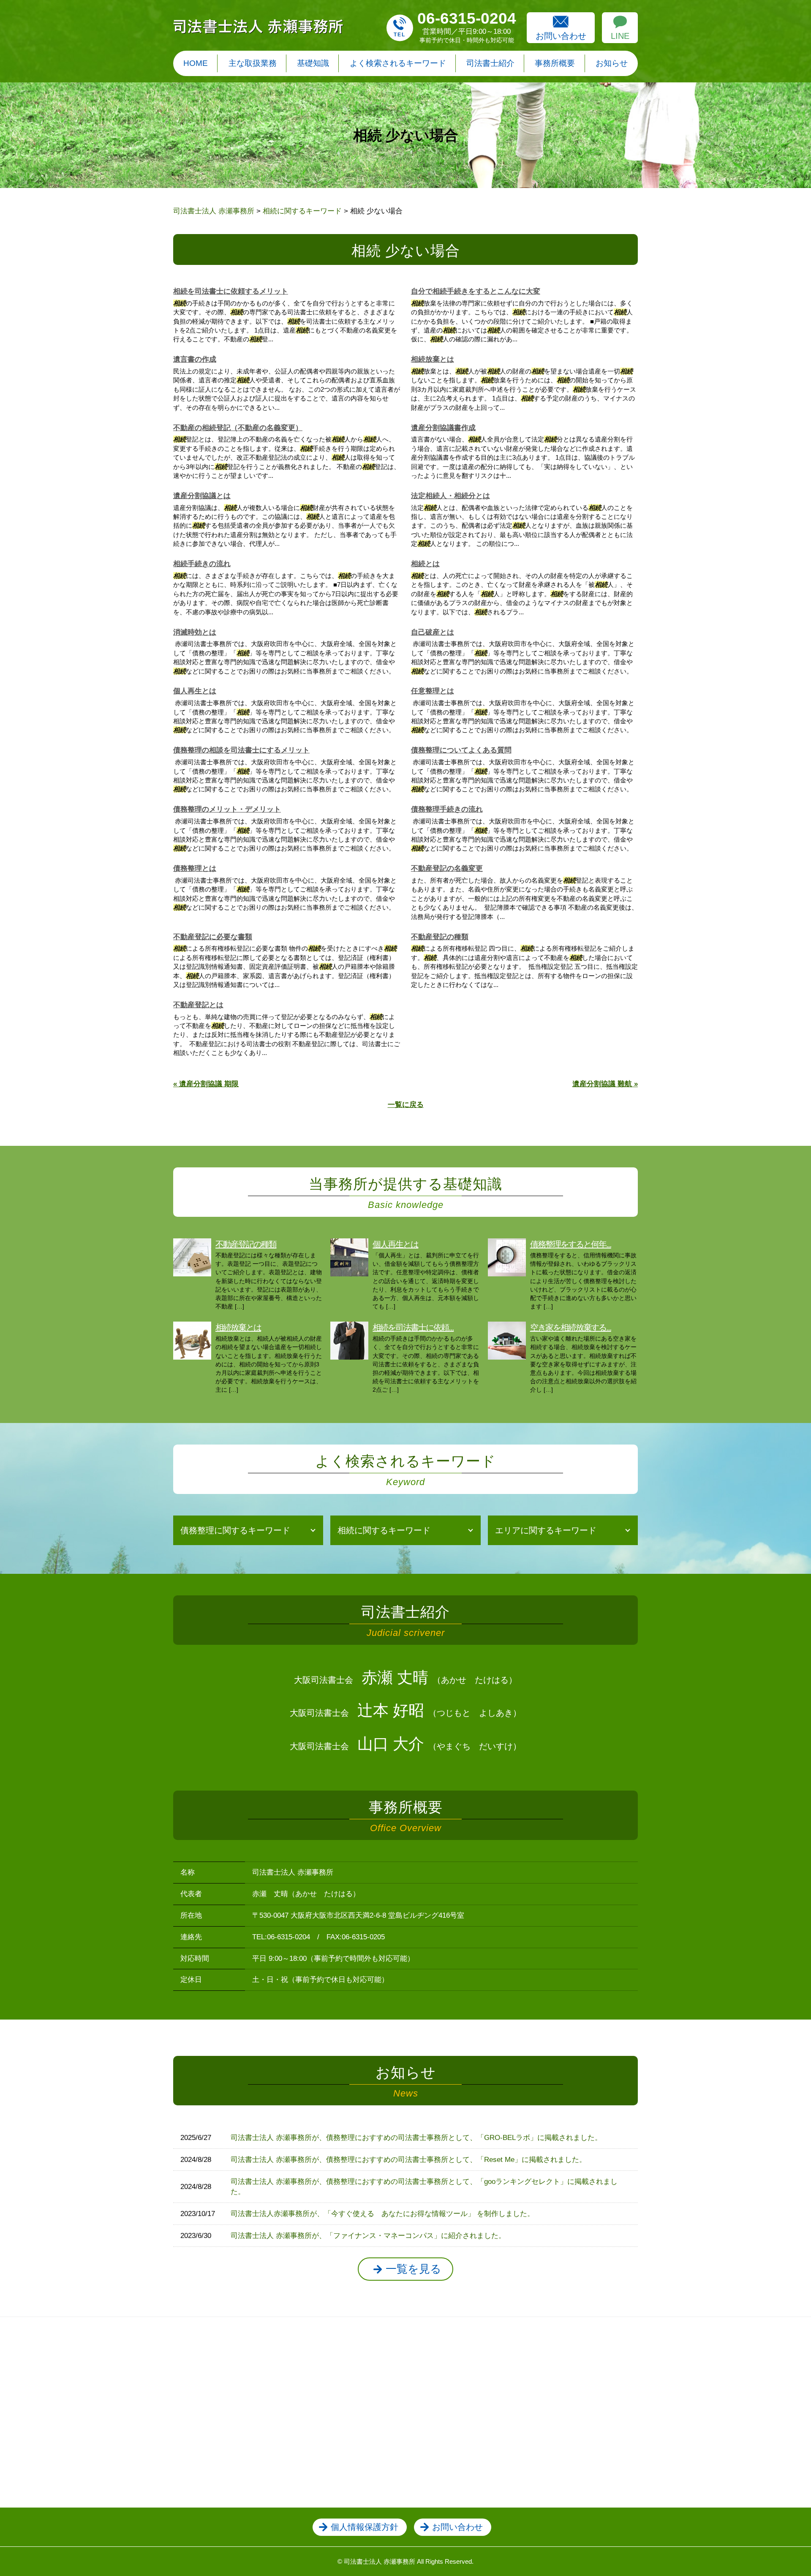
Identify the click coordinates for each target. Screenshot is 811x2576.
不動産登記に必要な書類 (213, 937)
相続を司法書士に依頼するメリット (231, 291)
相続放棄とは (433, 359)
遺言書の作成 (195, 359)
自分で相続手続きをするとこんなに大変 (476, 291)
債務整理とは (195, 868)
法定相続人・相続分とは (450, 496)
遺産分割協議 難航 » (605, 1084)
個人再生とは (195, 691)
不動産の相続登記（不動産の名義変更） (238, 428)
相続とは (425, 564)
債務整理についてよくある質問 (461, 750)
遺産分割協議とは (202, 496)
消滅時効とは (195, 632)
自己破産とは (433, 632)
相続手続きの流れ (202, 564)
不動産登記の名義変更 (447, 868)
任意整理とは (433, 691)
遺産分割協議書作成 (443, 428)
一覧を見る (414, 2269)
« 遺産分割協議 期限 (206, 1084)
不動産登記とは (198, 1005)
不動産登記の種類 (440, 937)
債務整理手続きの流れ (447, 809)
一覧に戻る (406, 1105)
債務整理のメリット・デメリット (227, 809)
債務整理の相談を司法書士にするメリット (241, 750)
